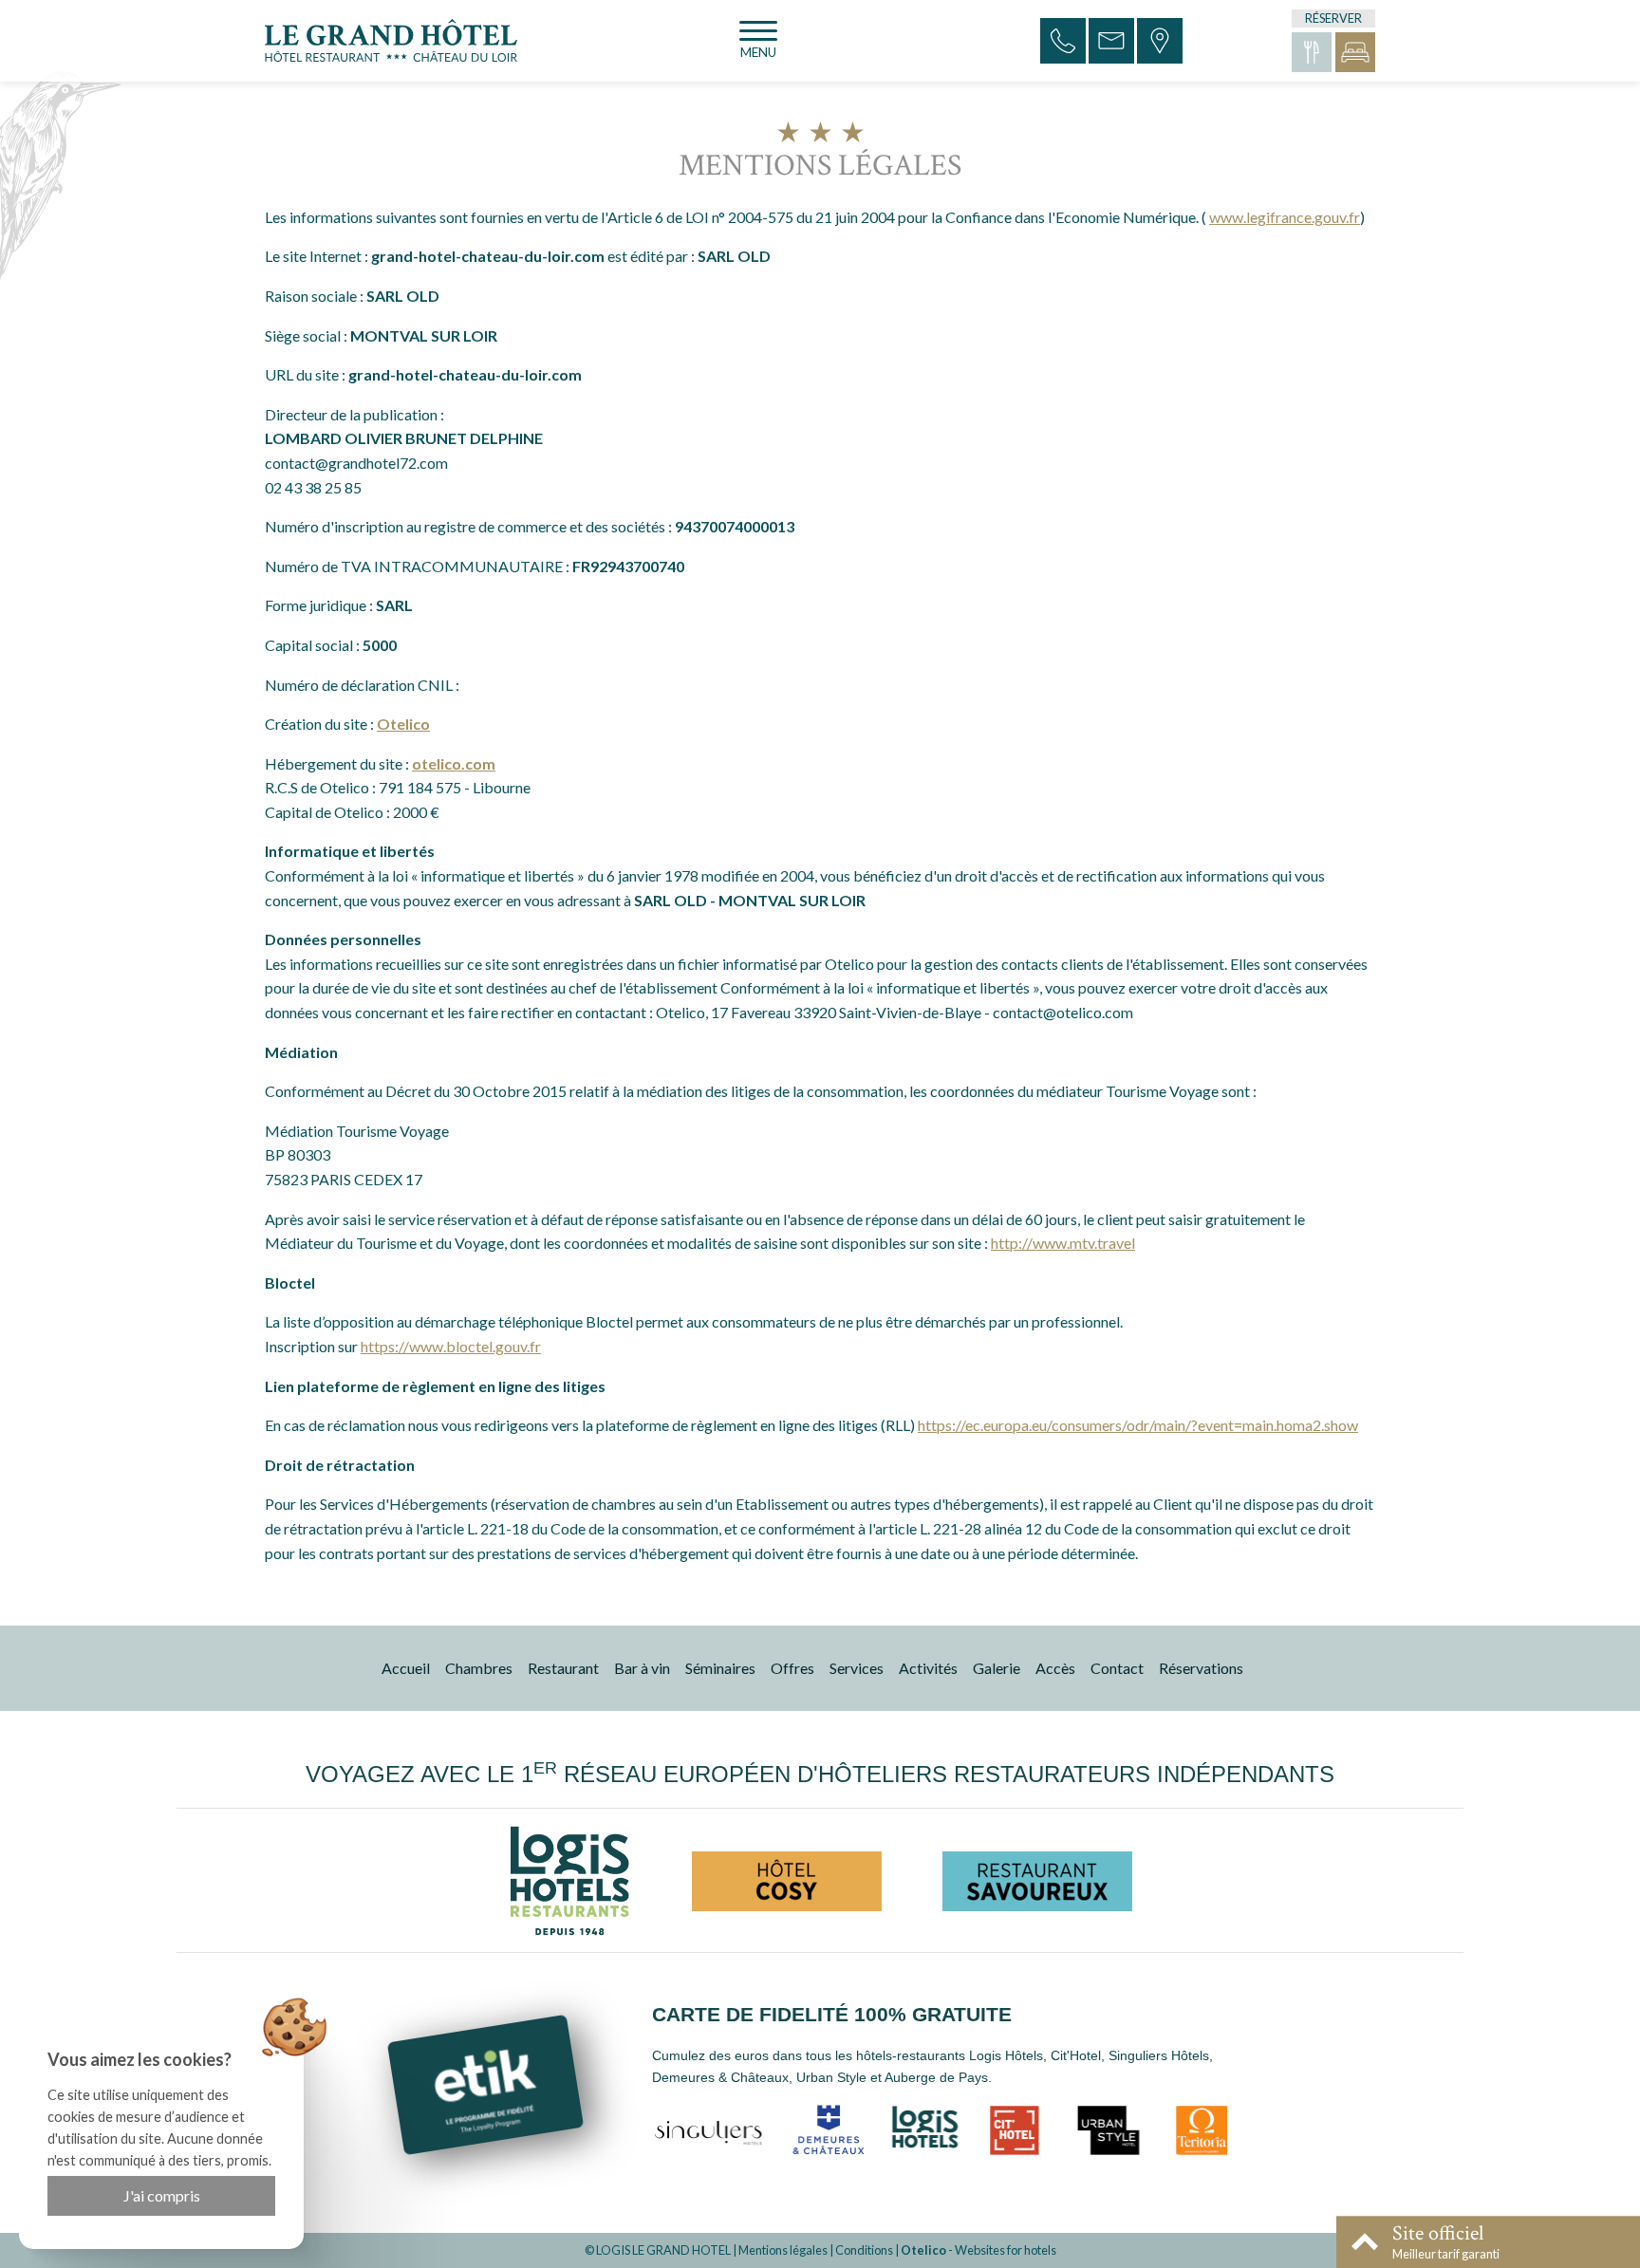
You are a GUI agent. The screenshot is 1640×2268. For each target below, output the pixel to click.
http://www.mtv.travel (1063, 1243)
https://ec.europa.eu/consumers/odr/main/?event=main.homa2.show (1138, 1425)
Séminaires (720, 1668)
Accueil (406, 1668)
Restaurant (563, 1668)
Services (857, 1668)
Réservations (1201, 1668)
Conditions (864, 2250)
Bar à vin (642, 1668)
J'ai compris (162, 2195)
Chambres (479, 1668)
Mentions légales (783, 2250)
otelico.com (454, 763)
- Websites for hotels (978, 2250)
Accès (1055, 1668)
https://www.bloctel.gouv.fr (451, 1346)
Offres (792, 1668)
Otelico (403, 724)
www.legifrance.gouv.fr (1285, 217)
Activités (928, 1668)
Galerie (997, 1668)
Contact (1117, 1668)
